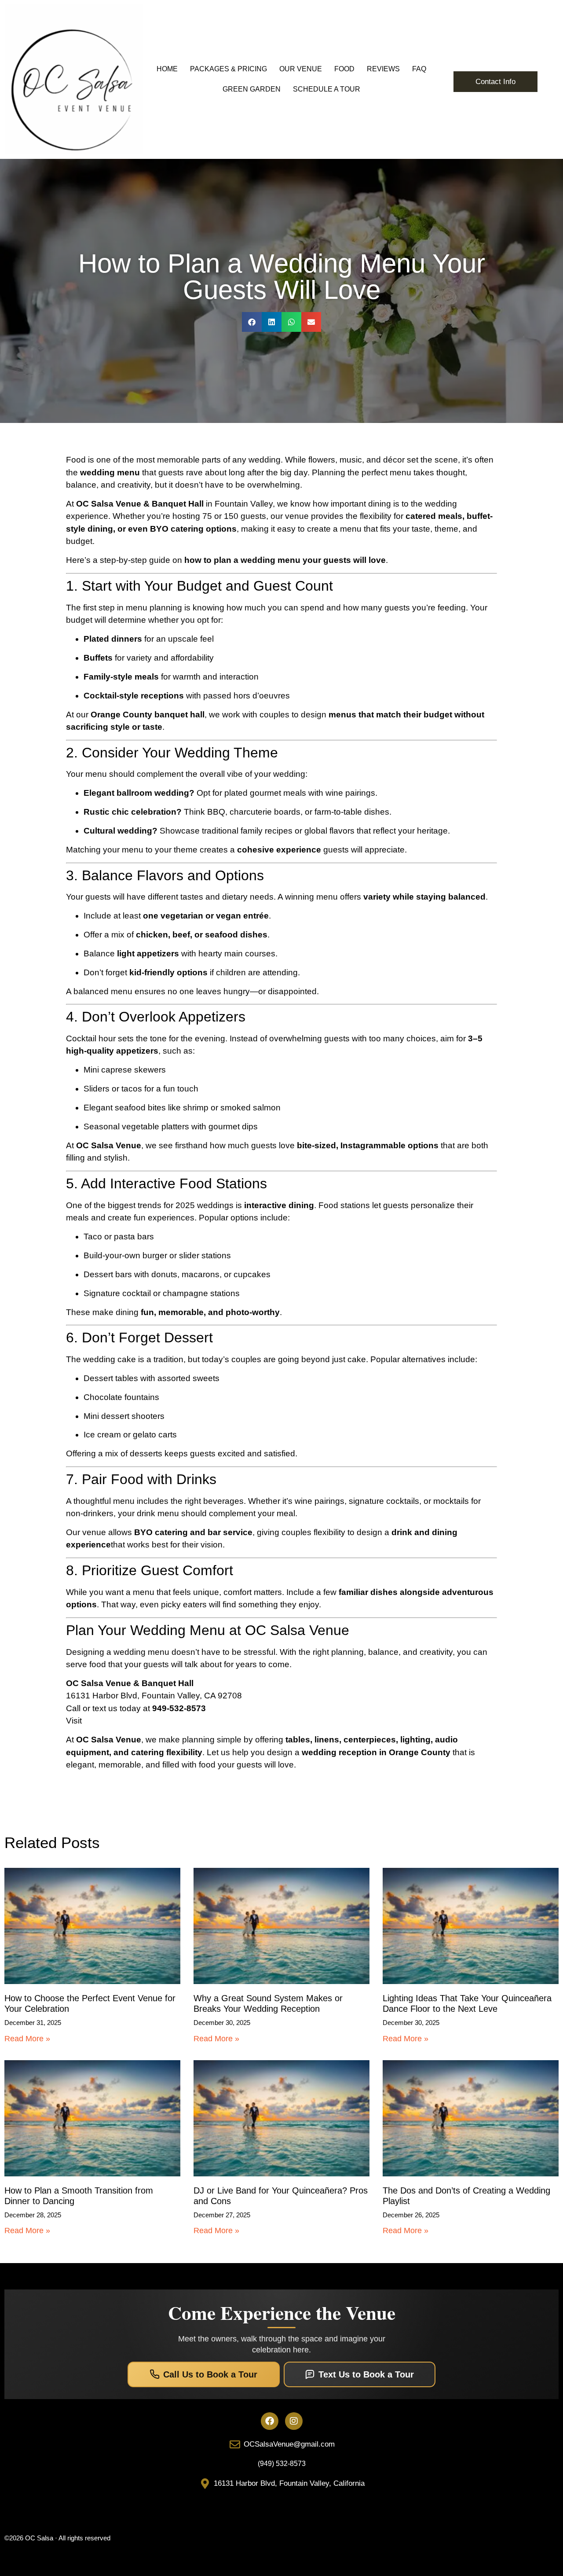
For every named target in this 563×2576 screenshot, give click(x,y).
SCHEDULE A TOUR (327, 89)
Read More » (27, 2039)
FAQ (419, 69)
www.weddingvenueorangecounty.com (157, 1721)
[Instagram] (294, 2421)
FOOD (344, 69)
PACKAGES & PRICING (228, 69)
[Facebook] (270, 2421)
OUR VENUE (301, 69)
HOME (167, 69)
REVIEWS (383, 69)
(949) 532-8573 (282, 2464)
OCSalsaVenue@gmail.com (289, 2444)
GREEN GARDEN (252, 89)
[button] (252, 322)
